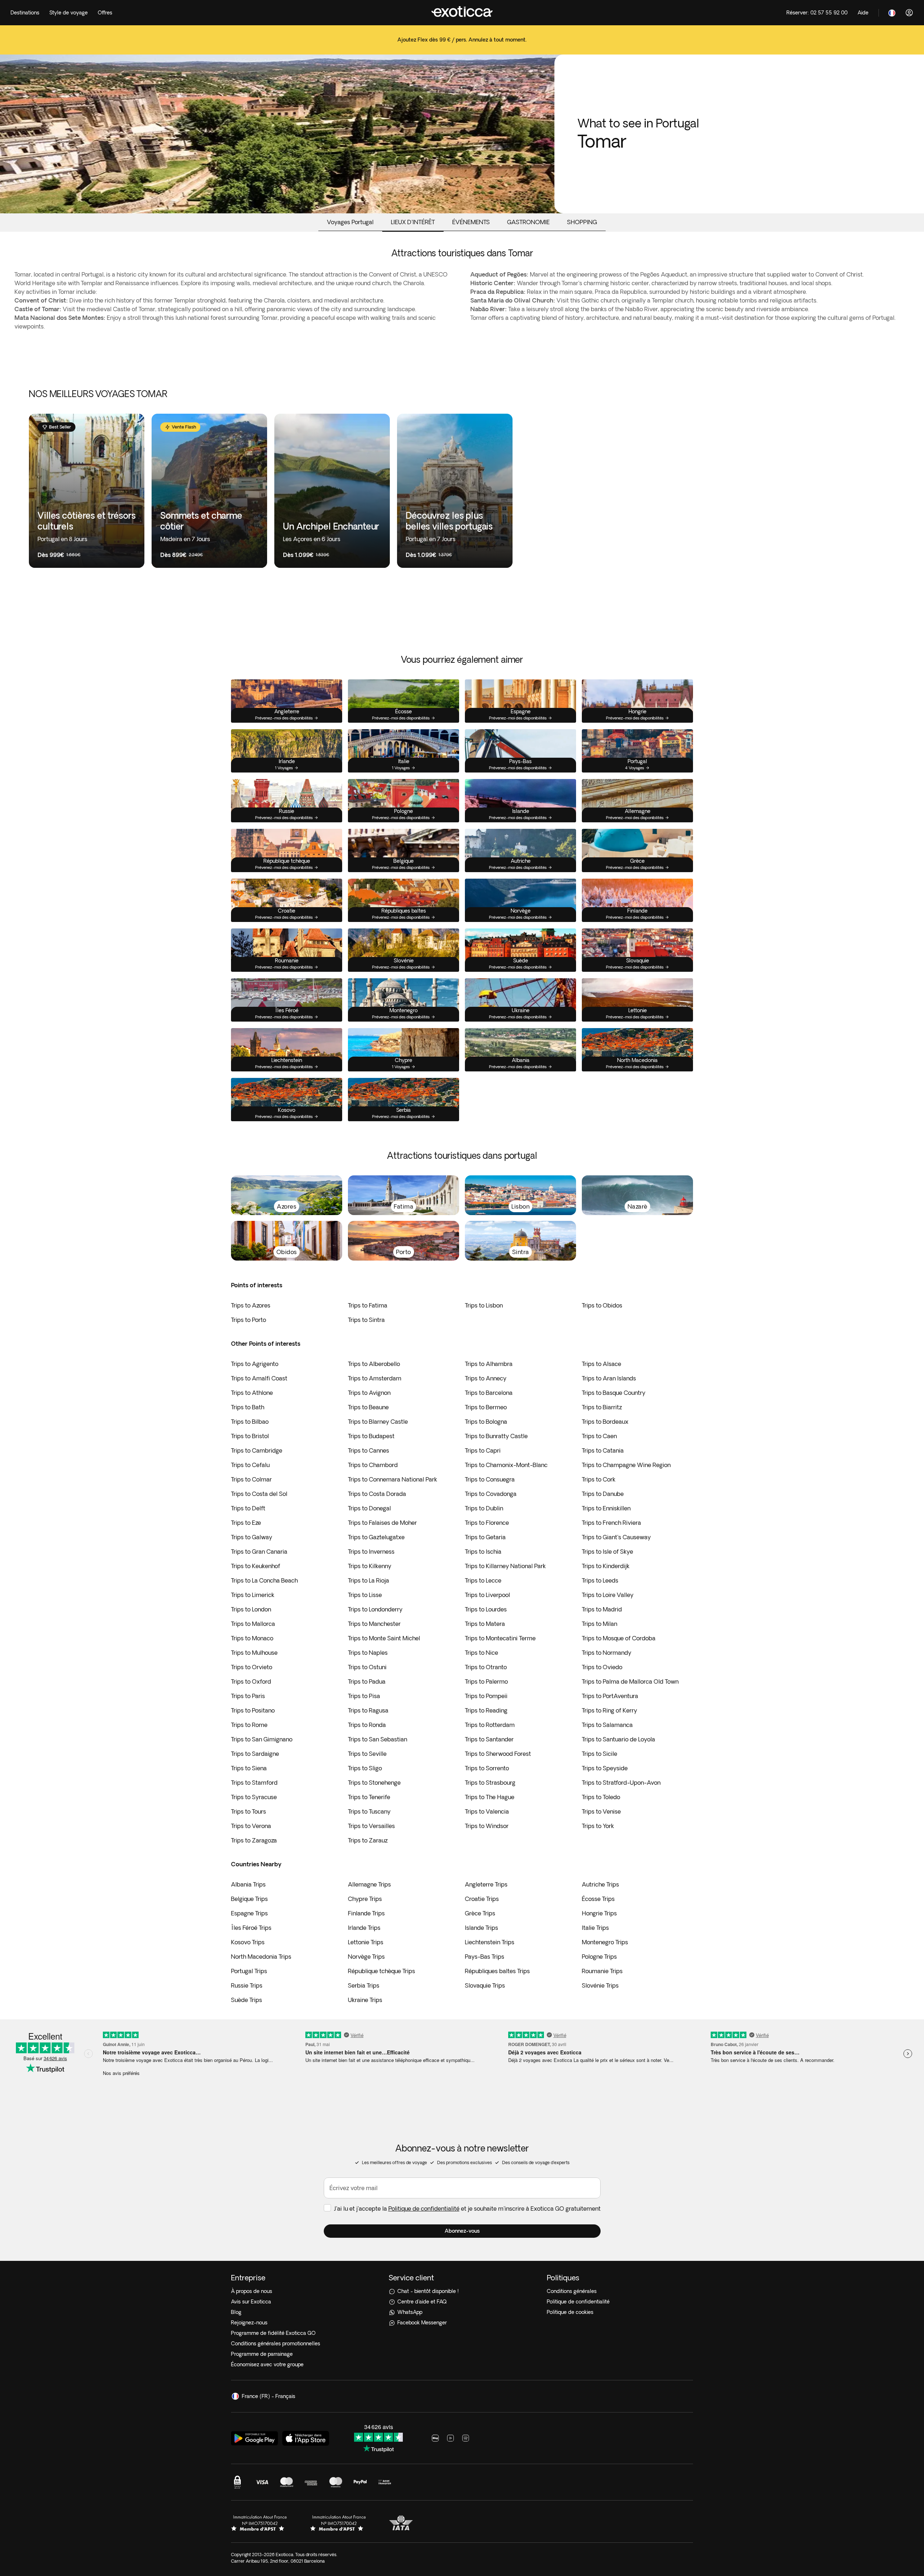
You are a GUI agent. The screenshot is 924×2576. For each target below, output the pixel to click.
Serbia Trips (364, 1985)
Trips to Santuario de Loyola (618, 1739)
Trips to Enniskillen (606, 1508)
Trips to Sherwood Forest (498, 1754)
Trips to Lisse (365, 1595)
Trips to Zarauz (368, 1840)
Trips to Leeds (600, 1580)
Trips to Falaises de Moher (382, 1523)
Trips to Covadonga (491, 1494)
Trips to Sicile (600, 1754)
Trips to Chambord (373, 1465)
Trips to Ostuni (367, 1667)
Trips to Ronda (367, 1725)
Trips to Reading (486, 1710)
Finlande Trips (366, 1913)
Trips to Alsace (602, 1364)
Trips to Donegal (369, 1508)
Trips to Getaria (485, 1537)
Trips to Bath (248, 1407)
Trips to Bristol (250, 1436)
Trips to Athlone (252, 1393)
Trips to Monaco (252, 1638)
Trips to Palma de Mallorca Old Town (630, 1681)
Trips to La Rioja (369, 1580)
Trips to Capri (483, 1450)
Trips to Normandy (607, 1653)
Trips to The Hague (490, 1797)
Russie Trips (247, 1985)
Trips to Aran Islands (609, 1378)
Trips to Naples (368, 1653)
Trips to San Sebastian (378, 1739)
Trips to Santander (489, 1739)
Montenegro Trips (605, 1942)
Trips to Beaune (368, 1407)
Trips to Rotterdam (490, 1725)
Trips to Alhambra (489, 1364)
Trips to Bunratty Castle (496, 1436)
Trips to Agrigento (255, 1364)
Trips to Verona (251, 1826)
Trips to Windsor (487, 1826)
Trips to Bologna (486, 1422)
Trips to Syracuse (254, 1797)
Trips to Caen (599, 1436)
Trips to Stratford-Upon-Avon (621, 1783)
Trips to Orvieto (252, 1667)
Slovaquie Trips (485, 1985)
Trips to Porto (249, 1320)
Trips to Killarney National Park (505, 1566)
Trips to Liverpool (487, 1595)
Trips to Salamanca (607, 1725)
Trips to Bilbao (250, 1422)
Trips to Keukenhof (256, 1566)
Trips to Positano (253, 1710)
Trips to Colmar (251, 1479)
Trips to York (598, 1826)
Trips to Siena (249, 1768)
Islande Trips (481, 1928)
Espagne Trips (249, 1913)
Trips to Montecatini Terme (500, 1638)
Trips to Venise (601, 1811)
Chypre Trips (365, 1899)
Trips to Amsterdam (375, 1378)
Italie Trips (595, 1928)
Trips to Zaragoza (254, 1840)
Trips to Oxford (251, 1681)
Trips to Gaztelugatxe (376, 1537)
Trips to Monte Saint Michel (384, 1638)
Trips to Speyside (605, 1768)
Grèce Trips (480, 1913)
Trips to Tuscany (369, 1811)
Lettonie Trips (366, 1942)
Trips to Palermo (486, 1681)
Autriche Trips (600, 1884)
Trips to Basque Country (614, 1393)
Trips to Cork (599, 1479)
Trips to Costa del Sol (259, 1494)
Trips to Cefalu (250, 1465)
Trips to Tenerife (369, 1797)
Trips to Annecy (486, 1378)
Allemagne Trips (369, 1884)
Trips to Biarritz (602, 1407)
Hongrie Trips (599, 1913)
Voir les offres (462, 45)
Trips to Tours (249, 1811)
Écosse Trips (598, 1899)
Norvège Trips (366, 1957)
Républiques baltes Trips (497, 1971)
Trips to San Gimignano (262, 1739)
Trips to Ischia (483, 1552)
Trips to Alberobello (374, 1364)
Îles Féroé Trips (251, 1928)
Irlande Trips (364, 1928)
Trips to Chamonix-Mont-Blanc (506, 1465)
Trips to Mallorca (253, 1624)
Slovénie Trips (600, 1985)
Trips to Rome (249, 1725)
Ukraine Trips (365, 2000)
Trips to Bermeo (486, 1407)
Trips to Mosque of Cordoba (619, 1638)
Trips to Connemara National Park (393, 1479)
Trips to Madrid (602, 1609)
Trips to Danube (603, 1494)
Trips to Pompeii (486, 1696)
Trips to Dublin (484, 1508)
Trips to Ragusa (368, 1710)
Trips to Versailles (371, 1826)
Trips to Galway (252, 1537)
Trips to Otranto (486, 1667)
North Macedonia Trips (261, 1957)
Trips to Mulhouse (254, 1653)
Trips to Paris (248, 1696)
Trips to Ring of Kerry (609, 1710)
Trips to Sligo (365, 1768)
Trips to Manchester (374, 1624)
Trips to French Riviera (611, 1523)
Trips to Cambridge (257, 1450)
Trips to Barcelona (489, 1393)
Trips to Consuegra (490, 1479)
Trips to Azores (251, 1305)
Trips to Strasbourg (490, 1783)
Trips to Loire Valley (608, 1595)
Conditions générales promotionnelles (276, 2344)
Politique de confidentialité (424, 2209)
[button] (462, 2231)
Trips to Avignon (369, 1393)
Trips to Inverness (371, 1552)
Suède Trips (247, 2000)
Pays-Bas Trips (485, 1957)
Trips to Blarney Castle (378, 1422)
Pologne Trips (599, 1957)
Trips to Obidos (602, 1305)
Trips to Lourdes (486, 1609)
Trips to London (251, 1609)
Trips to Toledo (601, 1797)
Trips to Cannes (369, 1450)
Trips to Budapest (371, 1436)
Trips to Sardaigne (255, 1754)
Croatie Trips (482, 1899)
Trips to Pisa (364, 1696)
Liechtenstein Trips (490, 1942)
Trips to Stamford (254, 1783)
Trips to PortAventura (610, 1696)
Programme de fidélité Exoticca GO (273, 2333)
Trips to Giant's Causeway (616, 1537)
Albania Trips (248, 1884)
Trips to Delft (248, 1508)
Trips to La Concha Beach (264, 1580)
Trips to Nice (481, 1653)
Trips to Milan (600, 1624)
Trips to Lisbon (484, 1305)
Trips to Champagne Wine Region (626, 1465)
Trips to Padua (367, 1681)
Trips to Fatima (368, 1305)
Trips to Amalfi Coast (259, 1378)
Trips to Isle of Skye (607, 1552)
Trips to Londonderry (375, 1609)
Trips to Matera (485, 1624)
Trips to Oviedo (602, 1667)
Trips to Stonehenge (374, 1783)
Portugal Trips (249, 1971)
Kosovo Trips (248, 1942)
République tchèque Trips (382, 1971)
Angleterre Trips (486, 1884)
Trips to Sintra (366, 1320)
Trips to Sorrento (487, 1768)
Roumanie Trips (602, 1971)
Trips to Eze (246, 1523)
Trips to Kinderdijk (606, 1566)
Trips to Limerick (253, 1595)
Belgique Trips (249, 1899)
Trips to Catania (603, 1450)
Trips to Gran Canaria (259, 1552)
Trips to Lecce (483, 1580)
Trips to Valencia (487, 1811)
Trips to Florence (487, 1523)
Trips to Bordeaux (605, 1422)
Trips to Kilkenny (370, 1566)
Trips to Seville (367, 1754)
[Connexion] (909, 13)
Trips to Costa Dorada (377, 1494)
